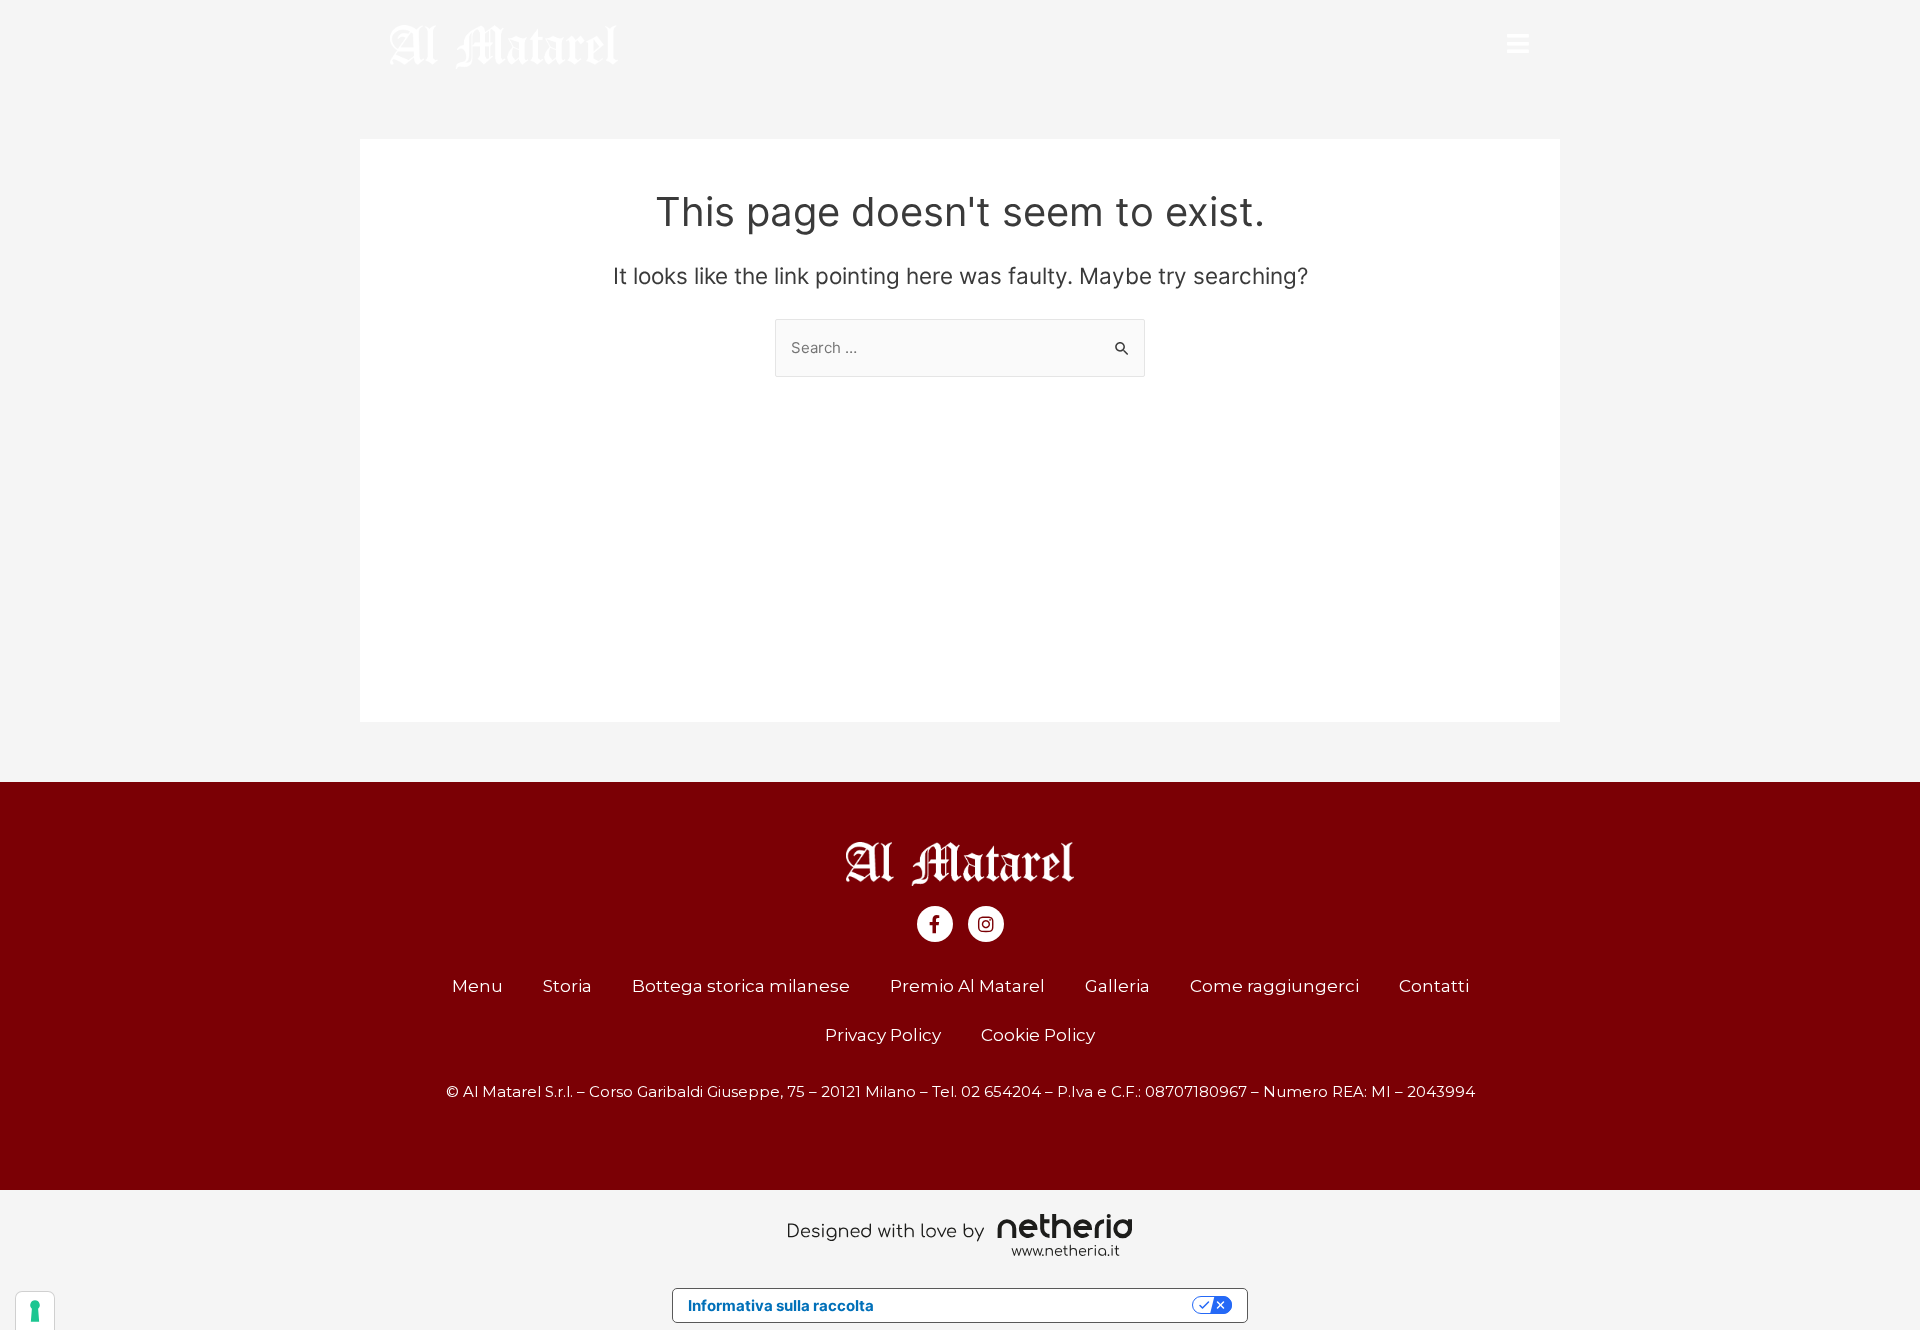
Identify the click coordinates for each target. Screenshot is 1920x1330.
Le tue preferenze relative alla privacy (1042, 1305)
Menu (477, 986)
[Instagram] (986, 924)
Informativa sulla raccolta (781, 1305)
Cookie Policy (1038, 1035)
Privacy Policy (883, 1035)
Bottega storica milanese (741, 986)
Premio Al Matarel (967, 986)
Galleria (1117, 986)
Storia (567, 986)
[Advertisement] (960, 527)
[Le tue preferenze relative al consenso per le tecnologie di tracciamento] (35, 1311)
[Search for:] (960, 347)
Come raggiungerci (1274, 986)
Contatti (1434, 986)
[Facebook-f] (935, 924)
